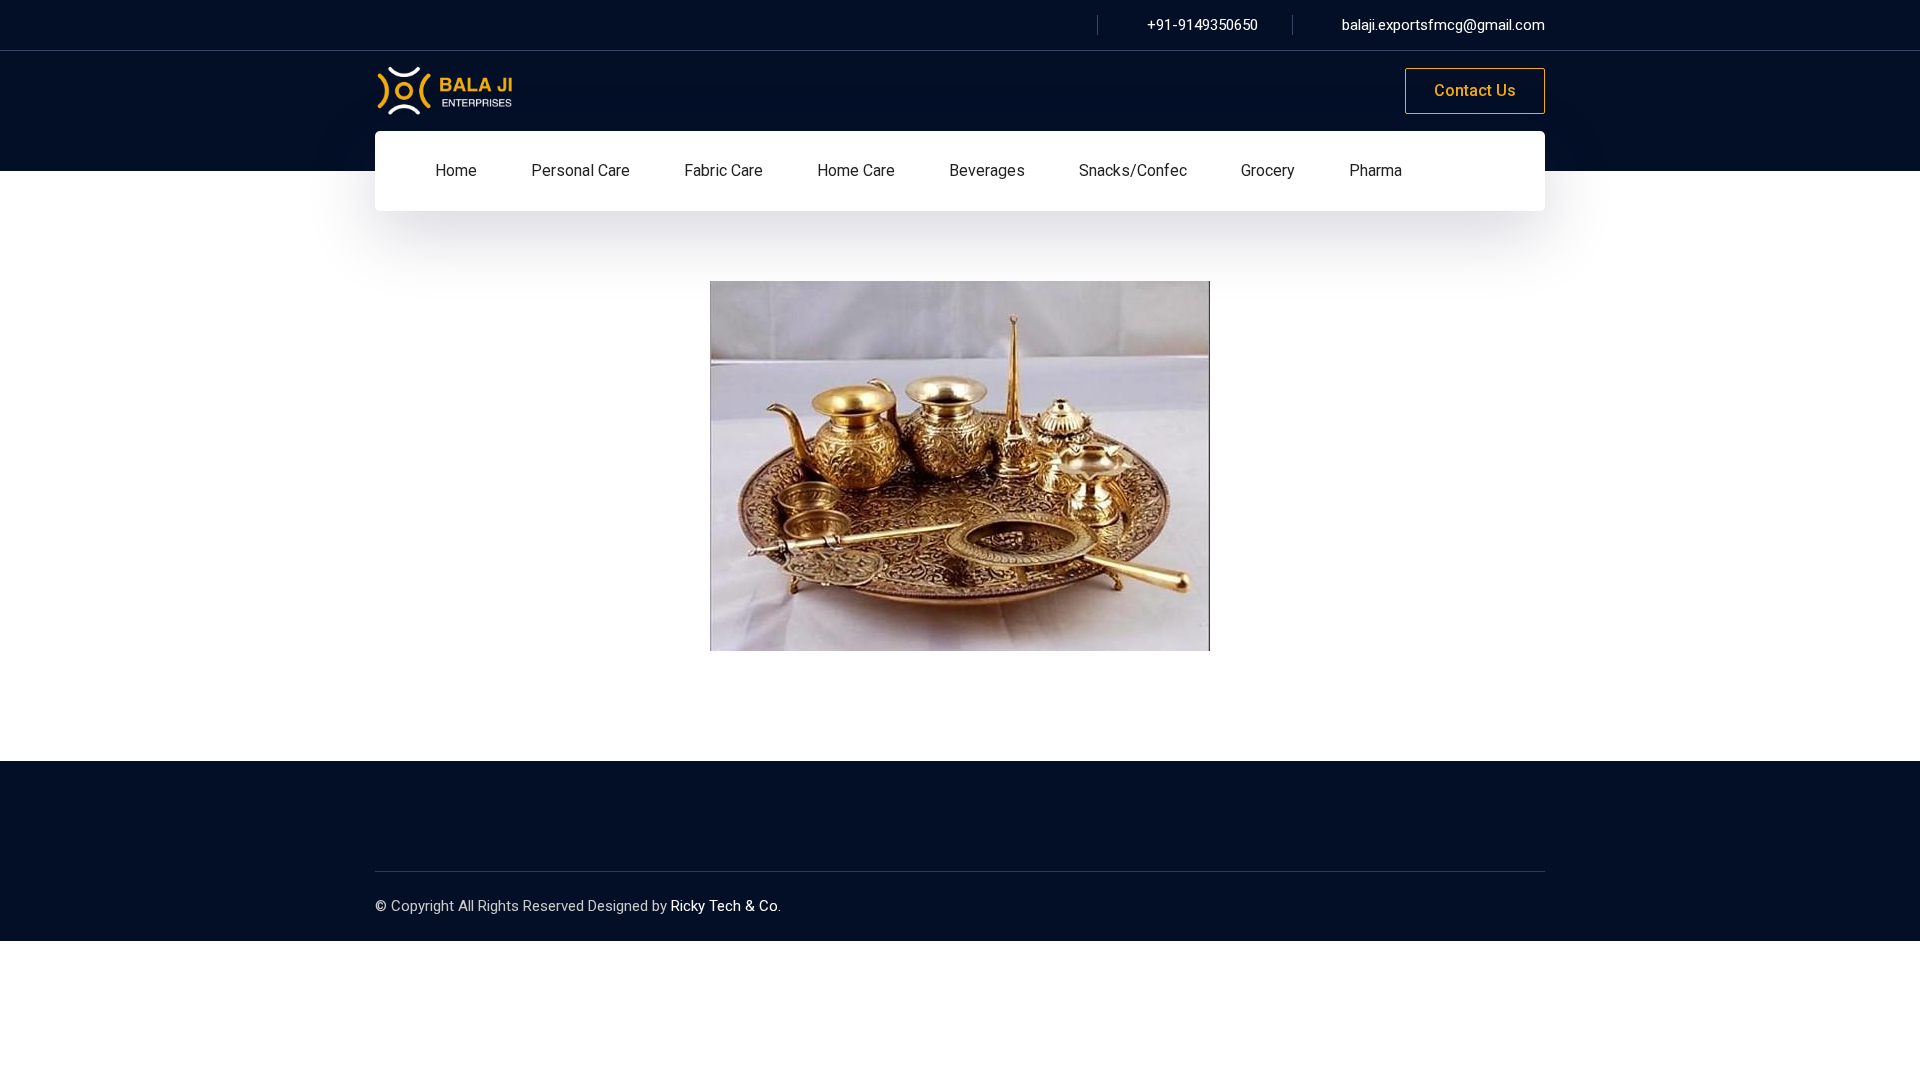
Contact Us (1475, 90)
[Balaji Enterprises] (445, 89)
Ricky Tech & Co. (726, 906)
